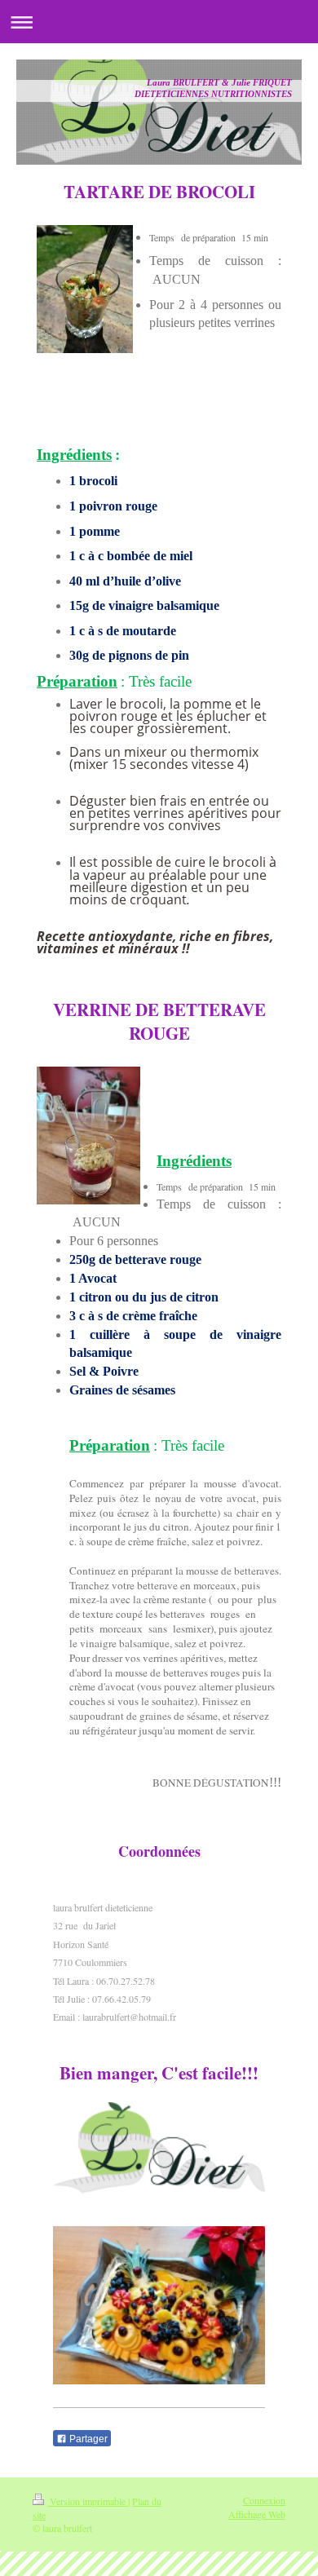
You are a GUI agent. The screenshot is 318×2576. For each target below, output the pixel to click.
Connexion (264, 2500)
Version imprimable (88, 2501)
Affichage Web (257, 2514)
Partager (87, 2439)
